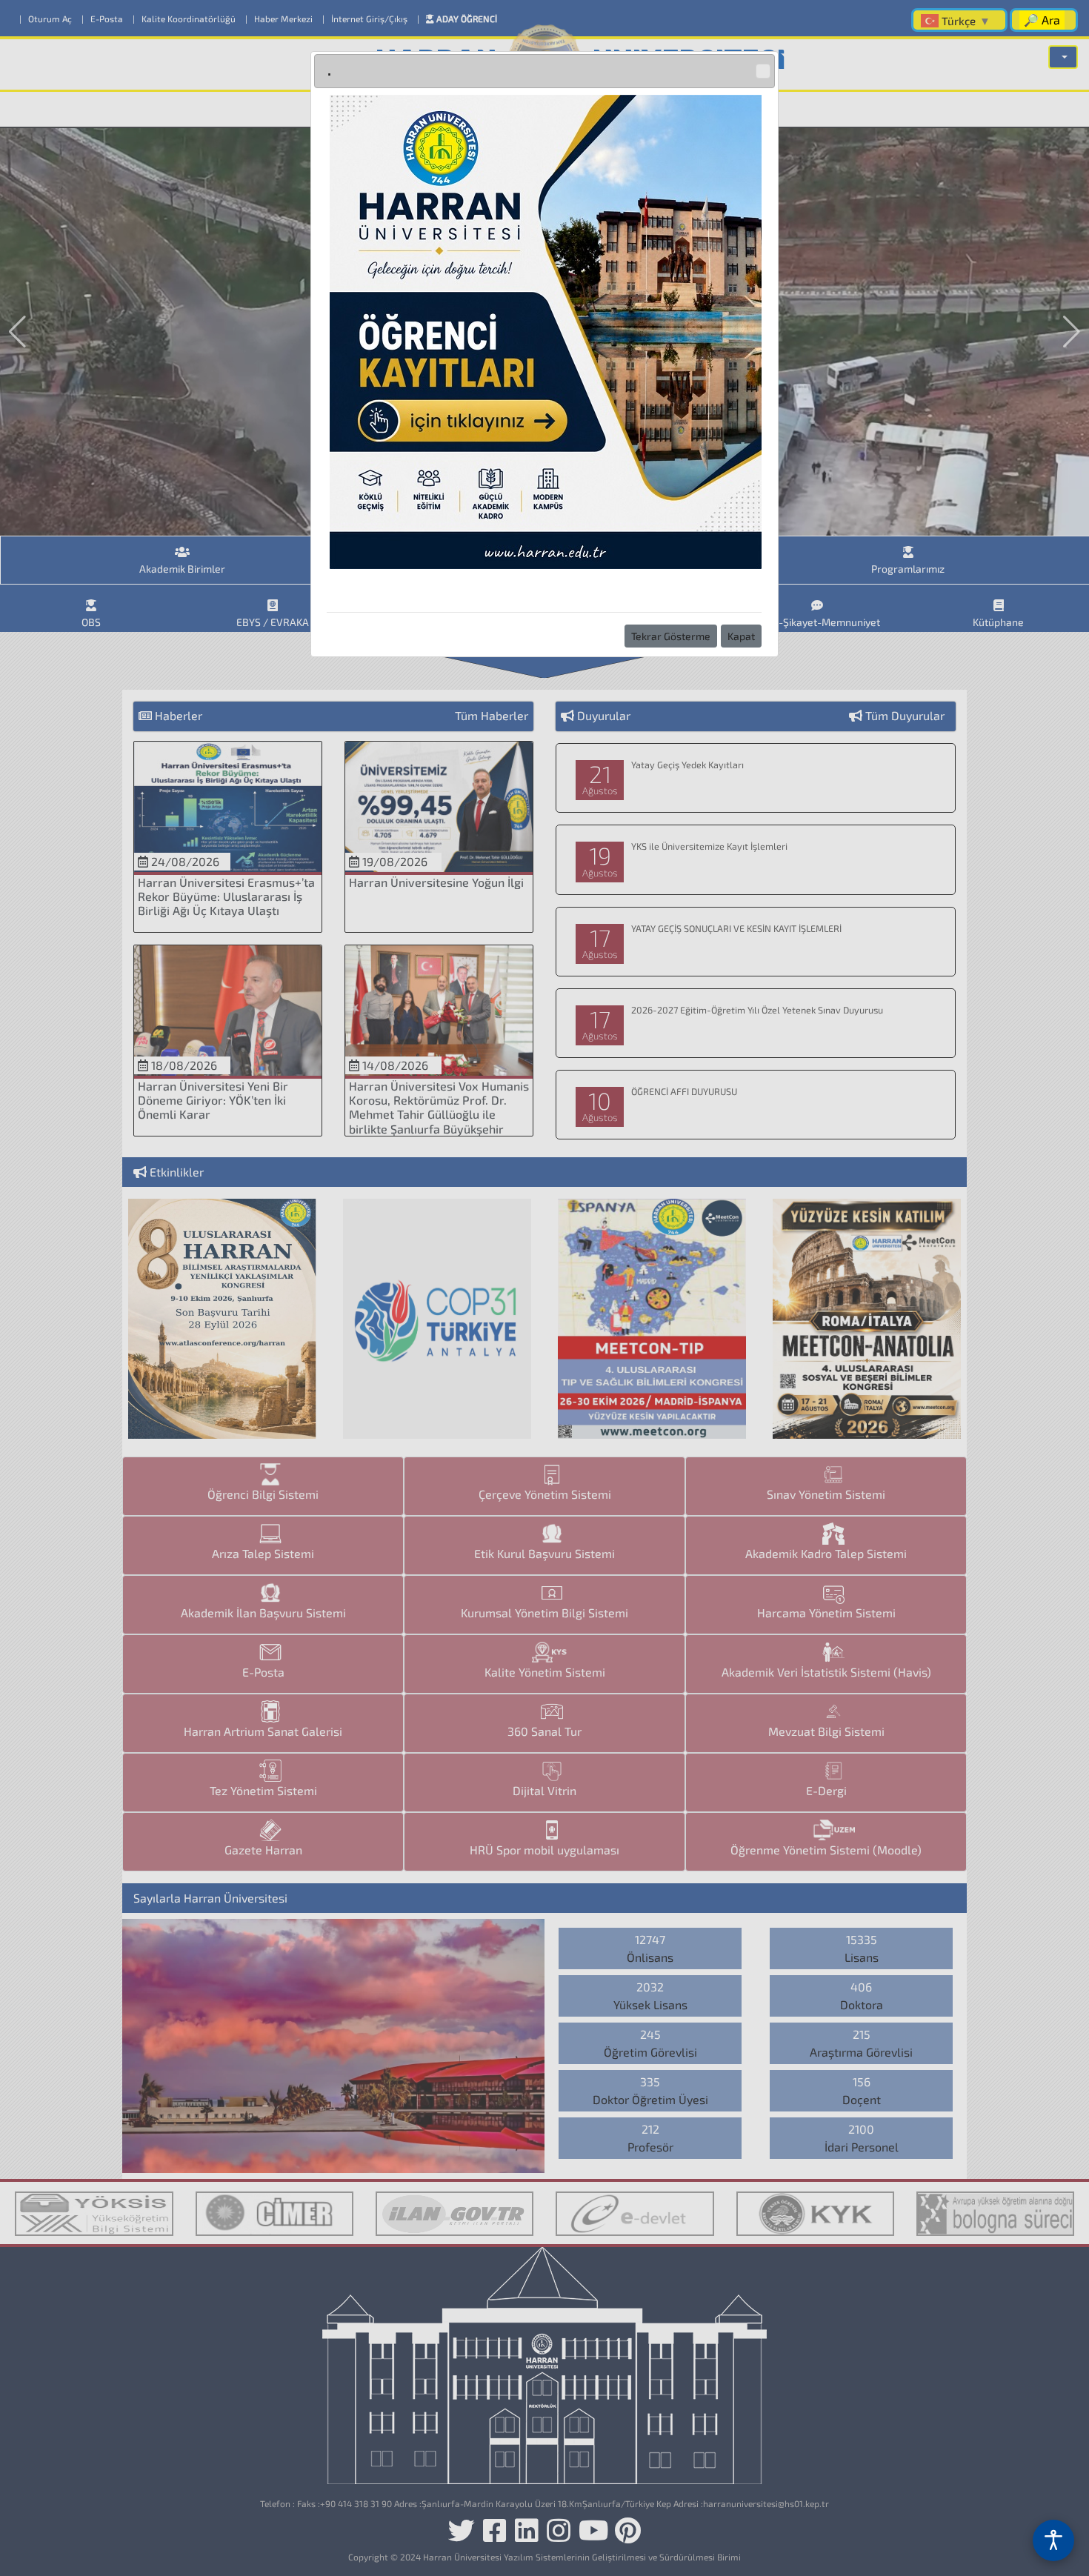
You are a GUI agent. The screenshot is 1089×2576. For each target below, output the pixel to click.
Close (763, 71)
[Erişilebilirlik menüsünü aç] (1053, 2540)
